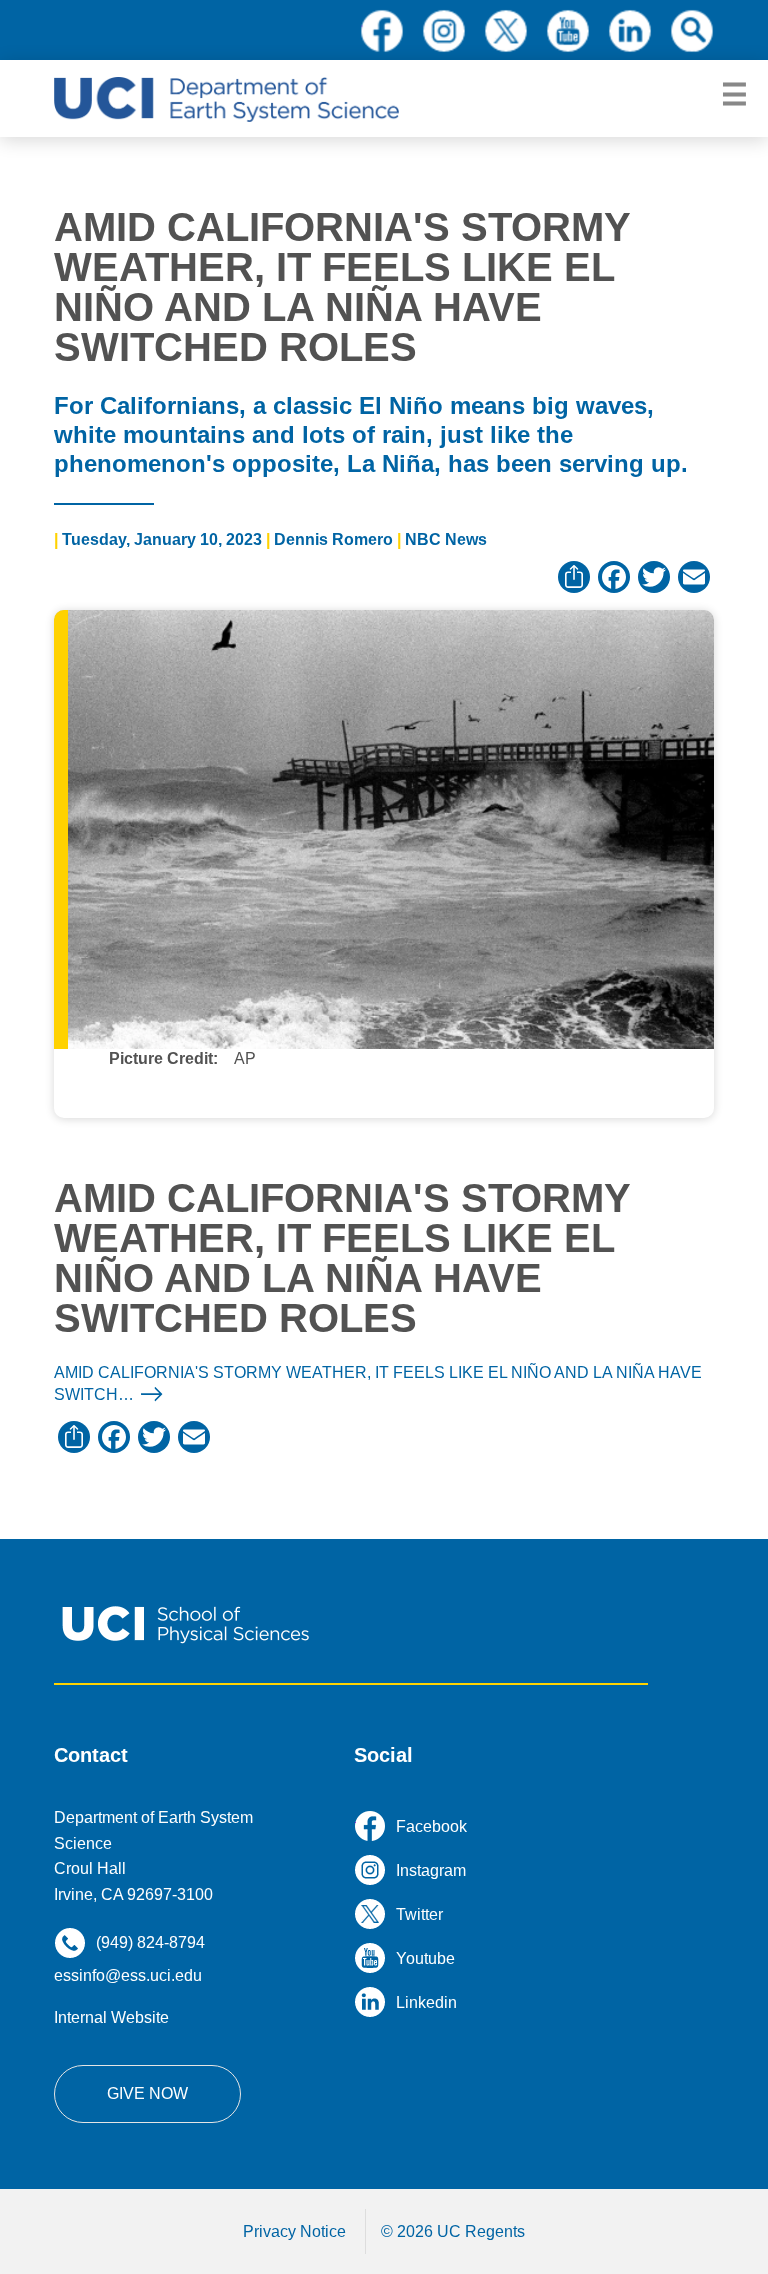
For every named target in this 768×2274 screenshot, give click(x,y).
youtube (568, 31)
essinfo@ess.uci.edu (128, 1975)
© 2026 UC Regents (453, 2231)
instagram (444, 31)
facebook (382, 31)
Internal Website (111, 2017)
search (692, 31)
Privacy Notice (294, 2231)
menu (734, 95)
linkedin (630, 31)
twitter (506, 31)
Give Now (147, 2093)
